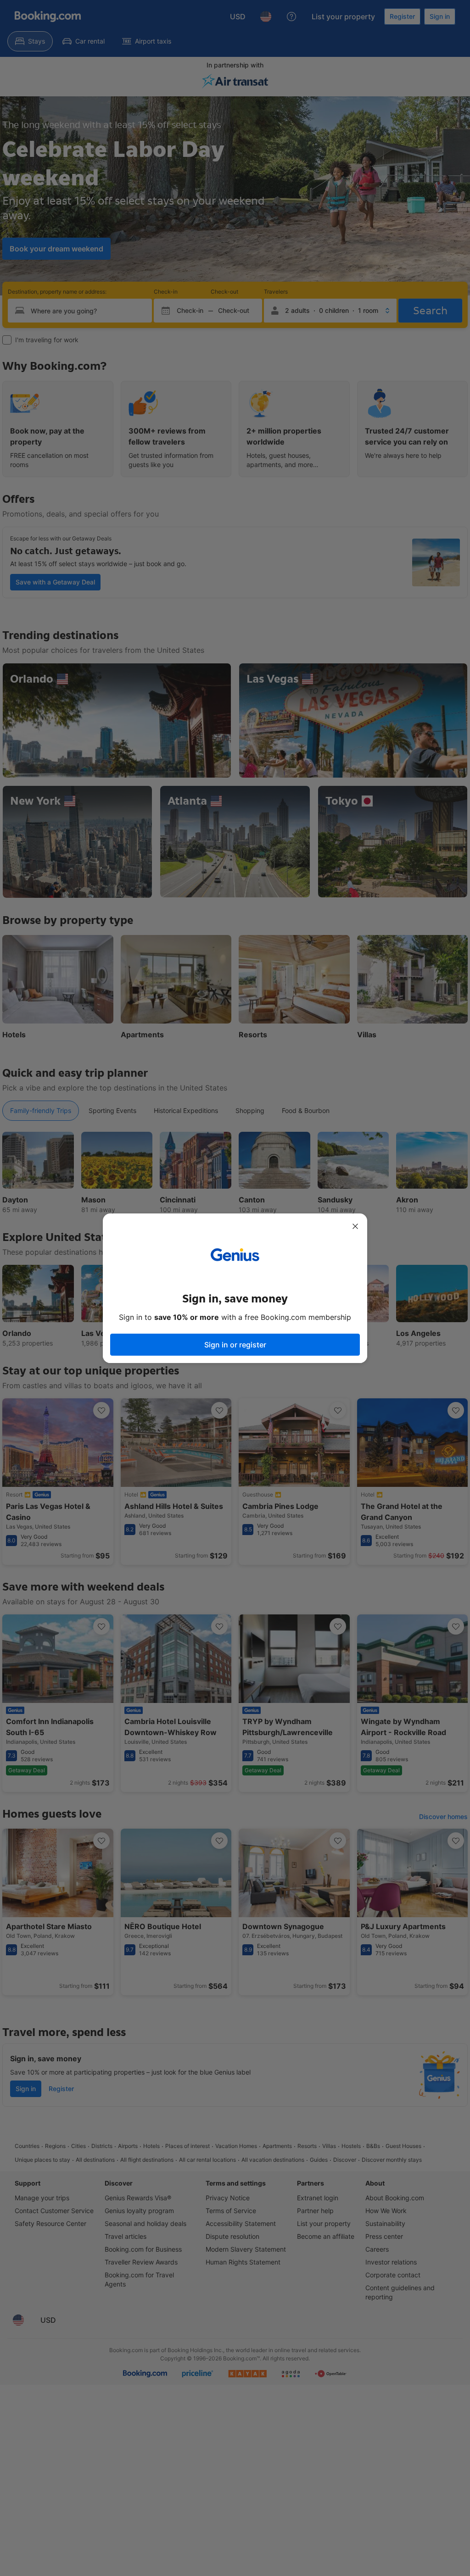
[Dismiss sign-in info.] (355, 1226)
